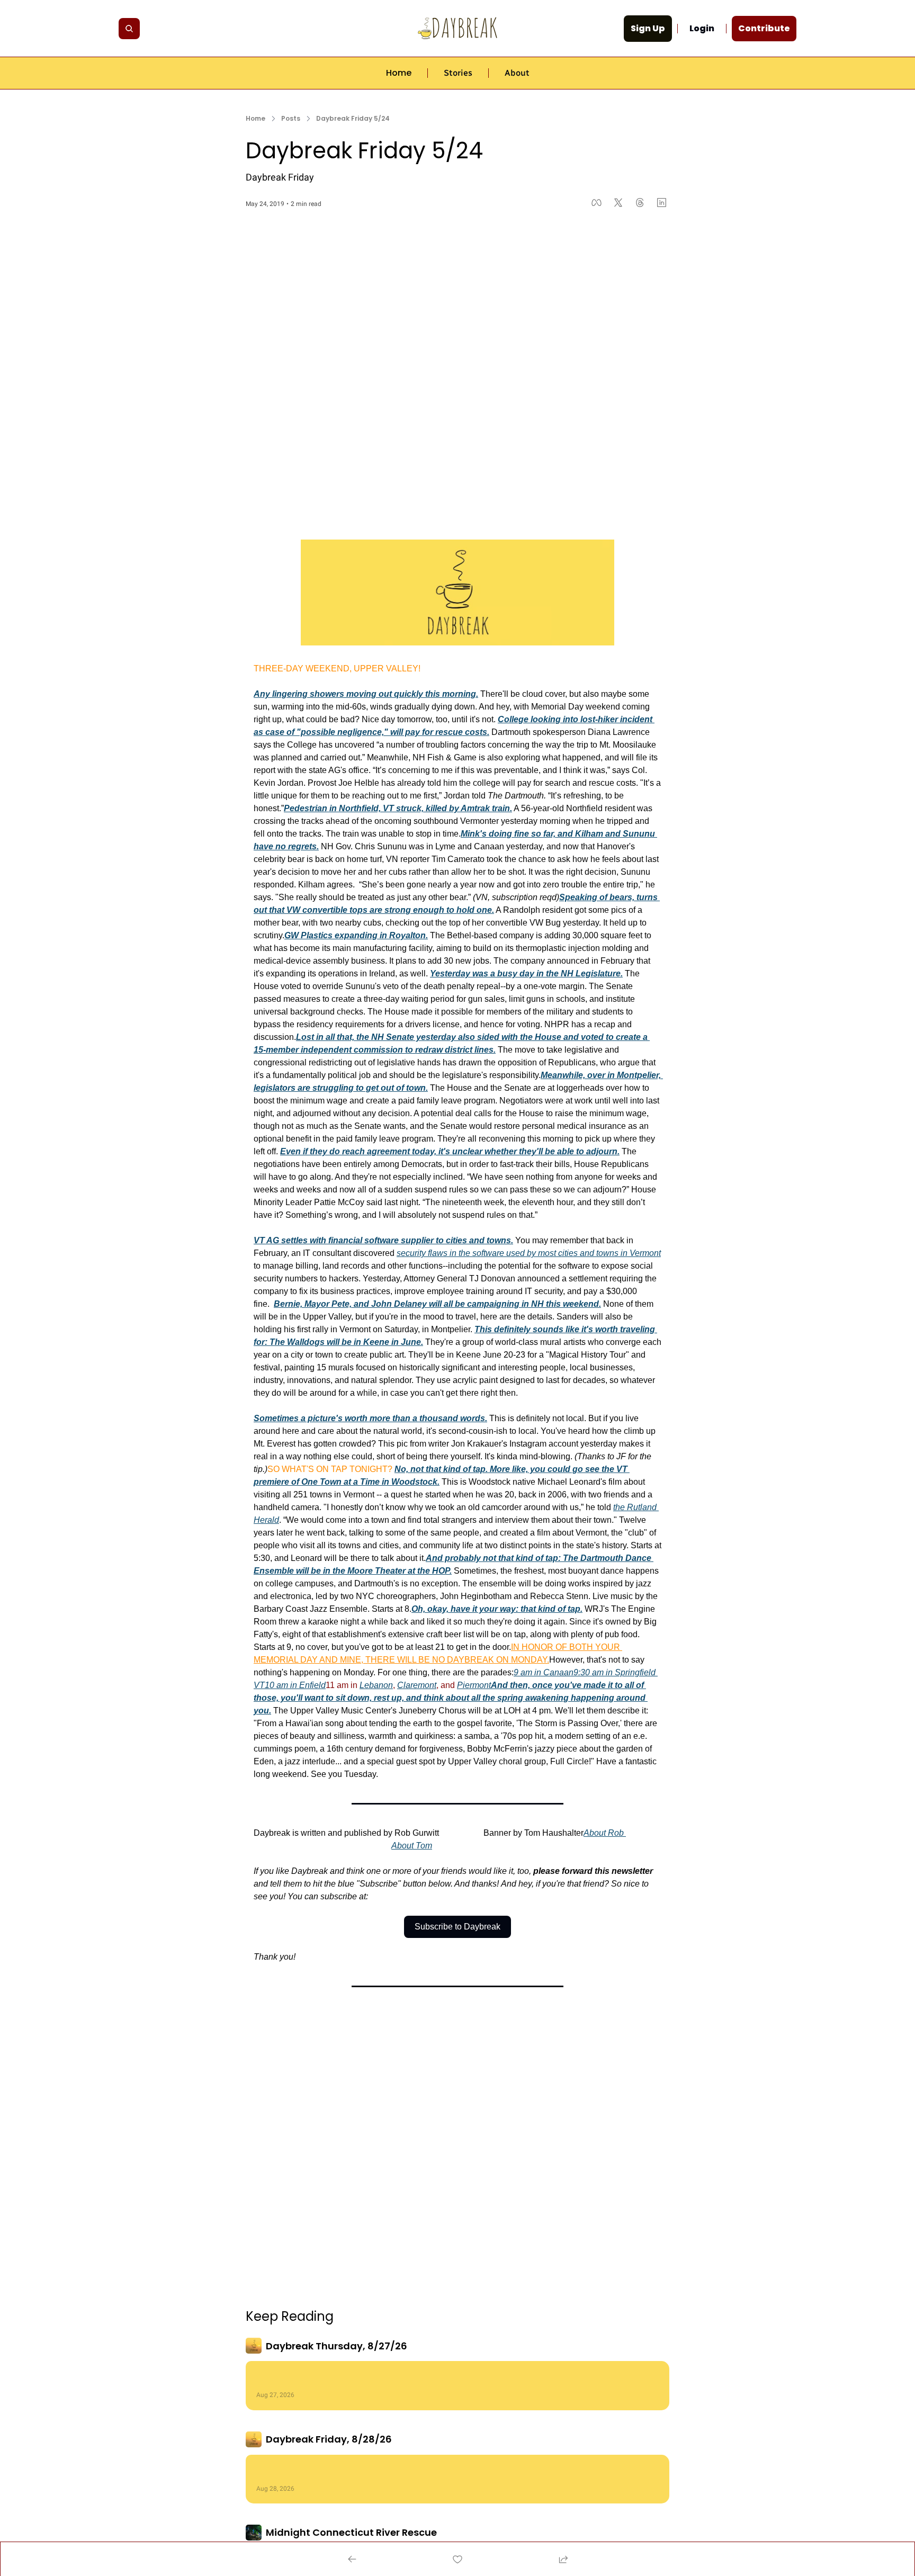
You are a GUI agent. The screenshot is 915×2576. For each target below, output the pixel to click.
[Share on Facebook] (596, 203)
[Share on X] (618, 203)
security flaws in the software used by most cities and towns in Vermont (529, 1253)
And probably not (462, 1558)
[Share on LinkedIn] (662, 203)
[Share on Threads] (640, 203)
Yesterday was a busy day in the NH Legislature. (526, 973)
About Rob (604, 1833)
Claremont (417, 1685)
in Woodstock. (410, 1482)
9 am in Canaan (544, 1672)
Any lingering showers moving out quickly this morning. (366, 694)
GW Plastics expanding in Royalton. (356, 935)
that (506, 1558)
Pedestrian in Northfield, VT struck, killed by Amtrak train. (398, 808)
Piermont (474, 1685)
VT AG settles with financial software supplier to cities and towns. (383, 1240)
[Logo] (457, 28)
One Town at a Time (340, 1482)
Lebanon (376, 1685)
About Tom (412, 1846)
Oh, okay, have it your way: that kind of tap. (497, 1609)
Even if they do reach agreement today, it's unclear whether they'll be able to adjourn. (450, 1151)
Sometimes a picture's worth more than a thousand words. (370, 1418)
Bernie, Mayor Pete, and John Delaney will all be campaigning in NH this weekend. (437, 1304)
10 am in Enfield (295, 1685)
